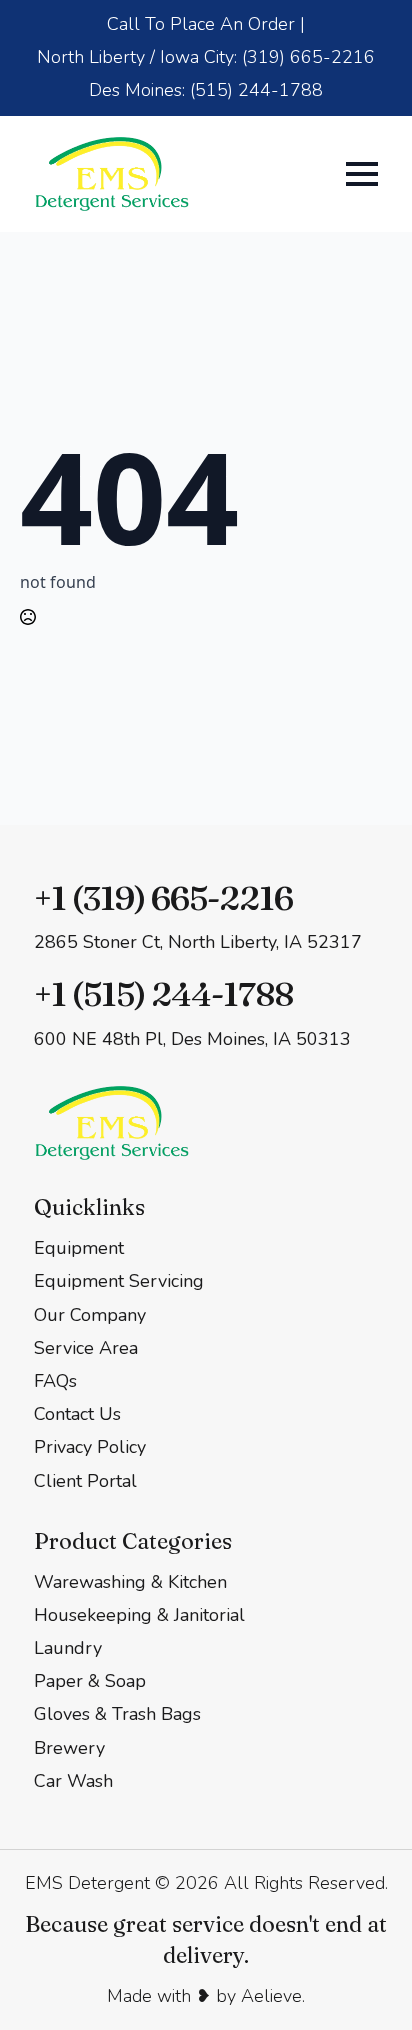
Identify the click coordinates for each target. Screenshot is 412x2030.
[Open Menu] (362, 174)
